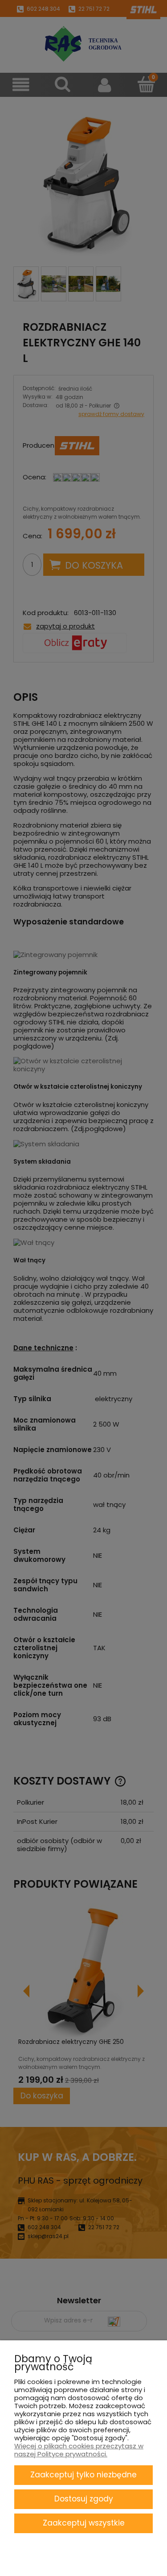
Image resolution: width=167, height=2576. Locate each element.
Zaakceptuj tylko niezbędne (83, 2475)
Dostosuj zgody (84, 2499)
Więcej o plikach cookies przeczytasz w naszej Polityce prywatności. (79, 2450)
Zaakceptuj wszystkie (84, 2523)
